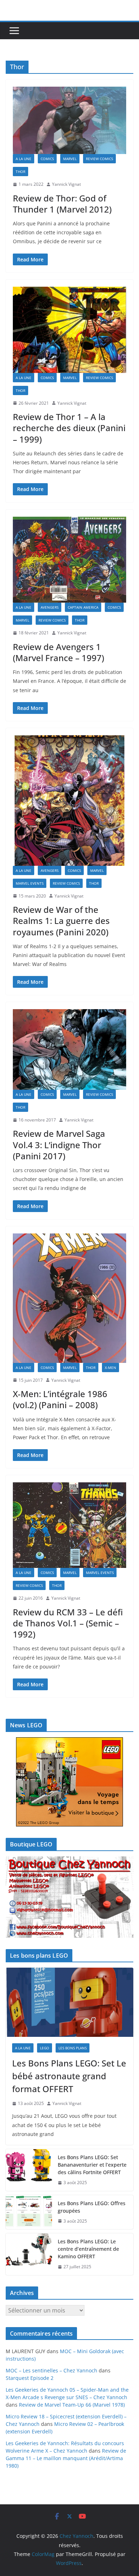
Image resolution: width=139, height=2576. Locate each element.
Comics (47, 159)
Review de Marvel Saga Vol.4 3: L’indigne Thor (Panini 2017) (59, 1144)
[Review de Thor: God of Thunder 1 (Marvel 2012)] (69, 120)
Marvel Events (30, 883)
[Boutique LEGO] (69, 1897)
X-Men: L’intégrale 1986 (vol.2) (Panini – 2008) (60, 1399)
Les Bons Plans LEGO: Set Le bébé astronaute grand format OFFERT (69, 2076)
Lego (45, 2048)
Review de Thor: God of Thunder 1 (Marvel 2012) (62, 204)
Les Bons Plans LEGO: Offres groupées (92, 2207)
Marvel (70, 159)
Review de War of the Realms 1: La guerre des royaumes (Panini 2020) (61, 921)
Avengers (50, 607)
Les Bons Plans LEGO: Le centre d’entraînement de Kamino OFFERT (88, 2249)
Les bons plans (73, 2048)
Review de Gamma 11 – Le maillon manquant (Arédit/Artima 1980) (66, 2458)
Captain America (83, 607)
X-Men (110, 1368)
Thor (20, 172)
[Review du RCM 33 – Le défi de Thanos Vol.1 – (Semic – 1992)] (69, 1525)
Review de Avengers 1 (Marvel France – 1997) (58, 652)
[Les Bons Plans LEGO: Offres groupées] (29, 2212)
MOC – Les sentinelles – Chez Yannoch (52, 2370)
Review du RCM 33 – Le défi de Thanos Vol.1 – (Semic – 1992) (68, 1623)
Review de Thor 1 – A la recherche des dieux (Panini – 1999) (69, 428)
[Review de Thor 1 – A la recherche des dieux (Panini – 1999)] (69, 330)
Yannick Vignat (66, 184)
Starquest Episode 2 (30, 2378)
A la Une (24, 159)
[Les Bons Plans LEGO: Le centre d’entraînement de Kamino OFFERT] (29, 2254)
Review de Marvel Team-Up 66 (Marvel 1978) (72, 2405)
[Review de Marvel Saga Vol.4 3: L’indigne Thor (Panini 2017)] (69, 1049)
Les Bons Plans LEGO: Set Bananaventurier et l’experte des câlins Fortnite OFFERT (92, 2165)
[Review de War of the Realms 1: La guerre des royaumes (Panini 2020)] (69, 801)
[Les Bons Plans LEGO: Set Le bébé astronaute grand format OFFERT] (69, 2002)
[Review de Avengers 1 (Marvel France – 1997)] (69, 560)
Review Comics (99, 159)
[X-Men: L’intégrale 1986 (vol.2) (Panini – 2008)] (69, 1298)
